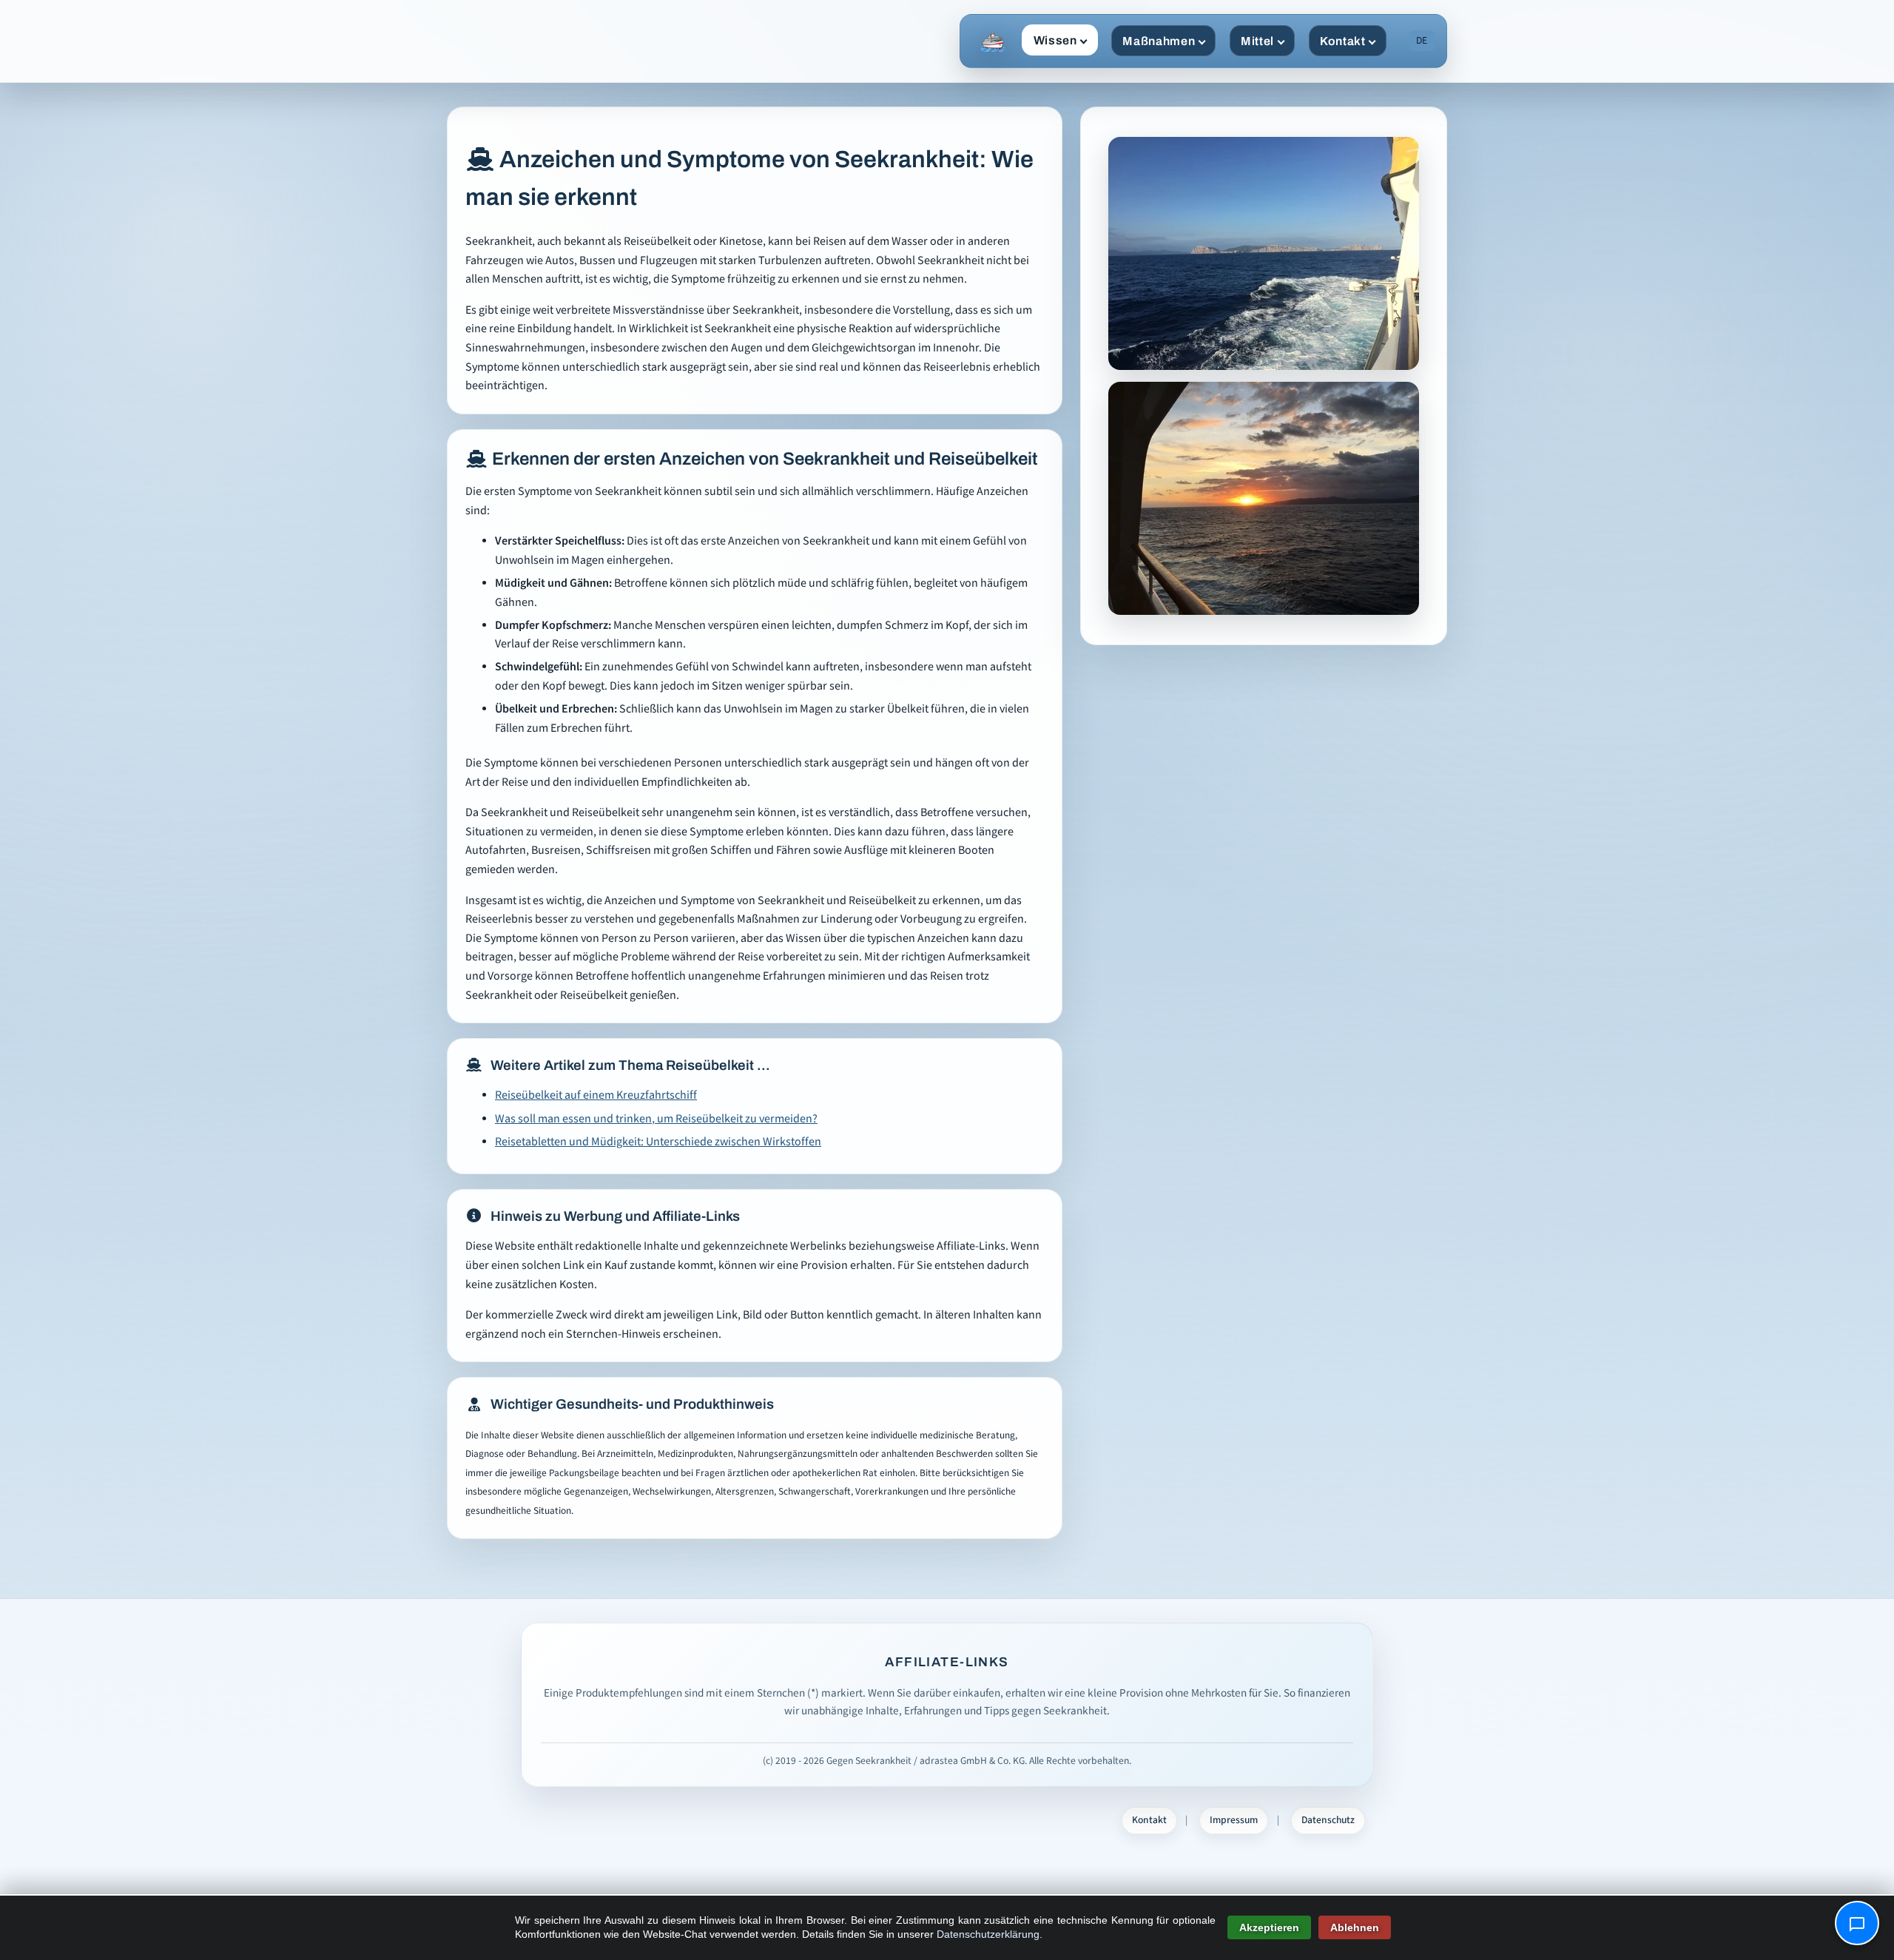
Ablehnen (1355, 1927)
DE (1422, 41)
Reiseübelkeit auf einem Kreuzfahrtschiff (596, 1095)
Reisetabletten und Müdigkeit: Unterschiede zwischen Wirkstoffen (658, 1142)
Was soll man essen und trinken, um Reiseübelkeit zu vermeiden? (656, 1119)
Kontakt (1342, 41)
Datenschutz (1328, 1820)
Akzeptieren (1269, 1927)
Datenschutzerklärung (988, 1934)
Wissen (1055, 40)
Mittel (1257, 41)
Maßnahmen (1159, 41)
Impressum (1234, 1820)
